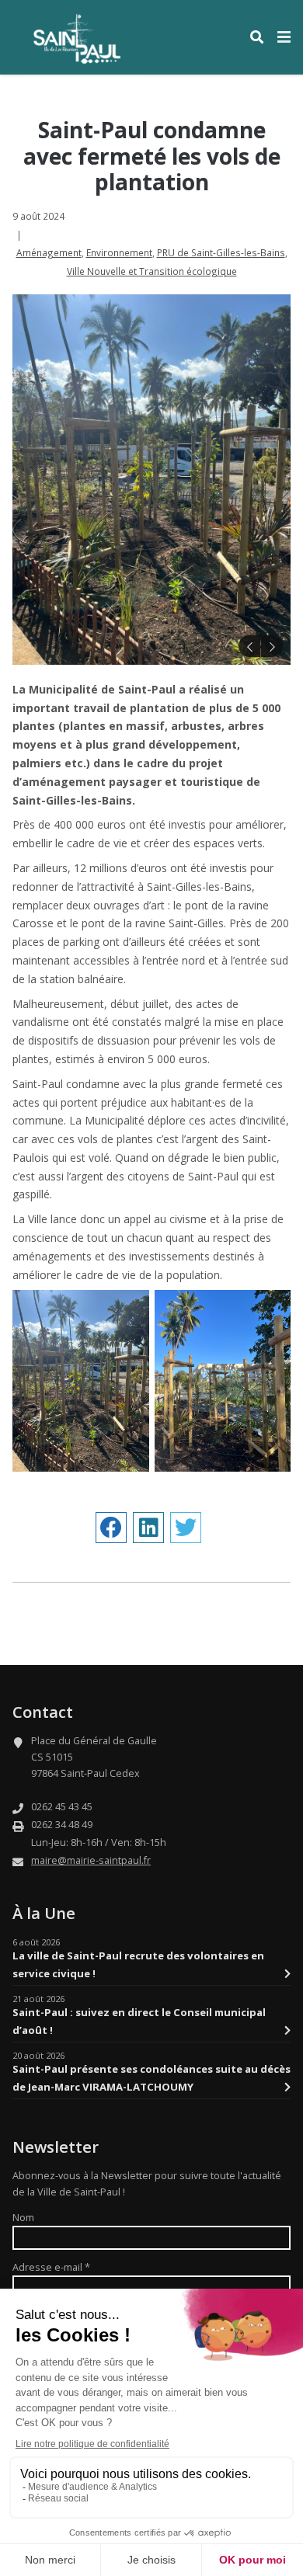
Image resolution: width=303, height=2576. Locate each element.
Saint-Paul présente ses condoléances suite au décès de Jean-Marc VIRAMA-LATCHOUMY (151, 2077)
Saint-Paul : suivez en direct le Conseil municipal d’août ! (139, 2021)
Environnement (119, 252)
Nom (23, 2218)
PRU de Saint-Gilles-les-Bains (221, 252)
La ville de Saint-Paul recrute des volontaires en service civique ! (138, 1964)
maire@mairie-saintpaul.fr (91, 1860)
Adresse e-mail (51, 2267)
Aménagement (49, 252)
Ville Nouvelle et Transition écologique (152, 271)
